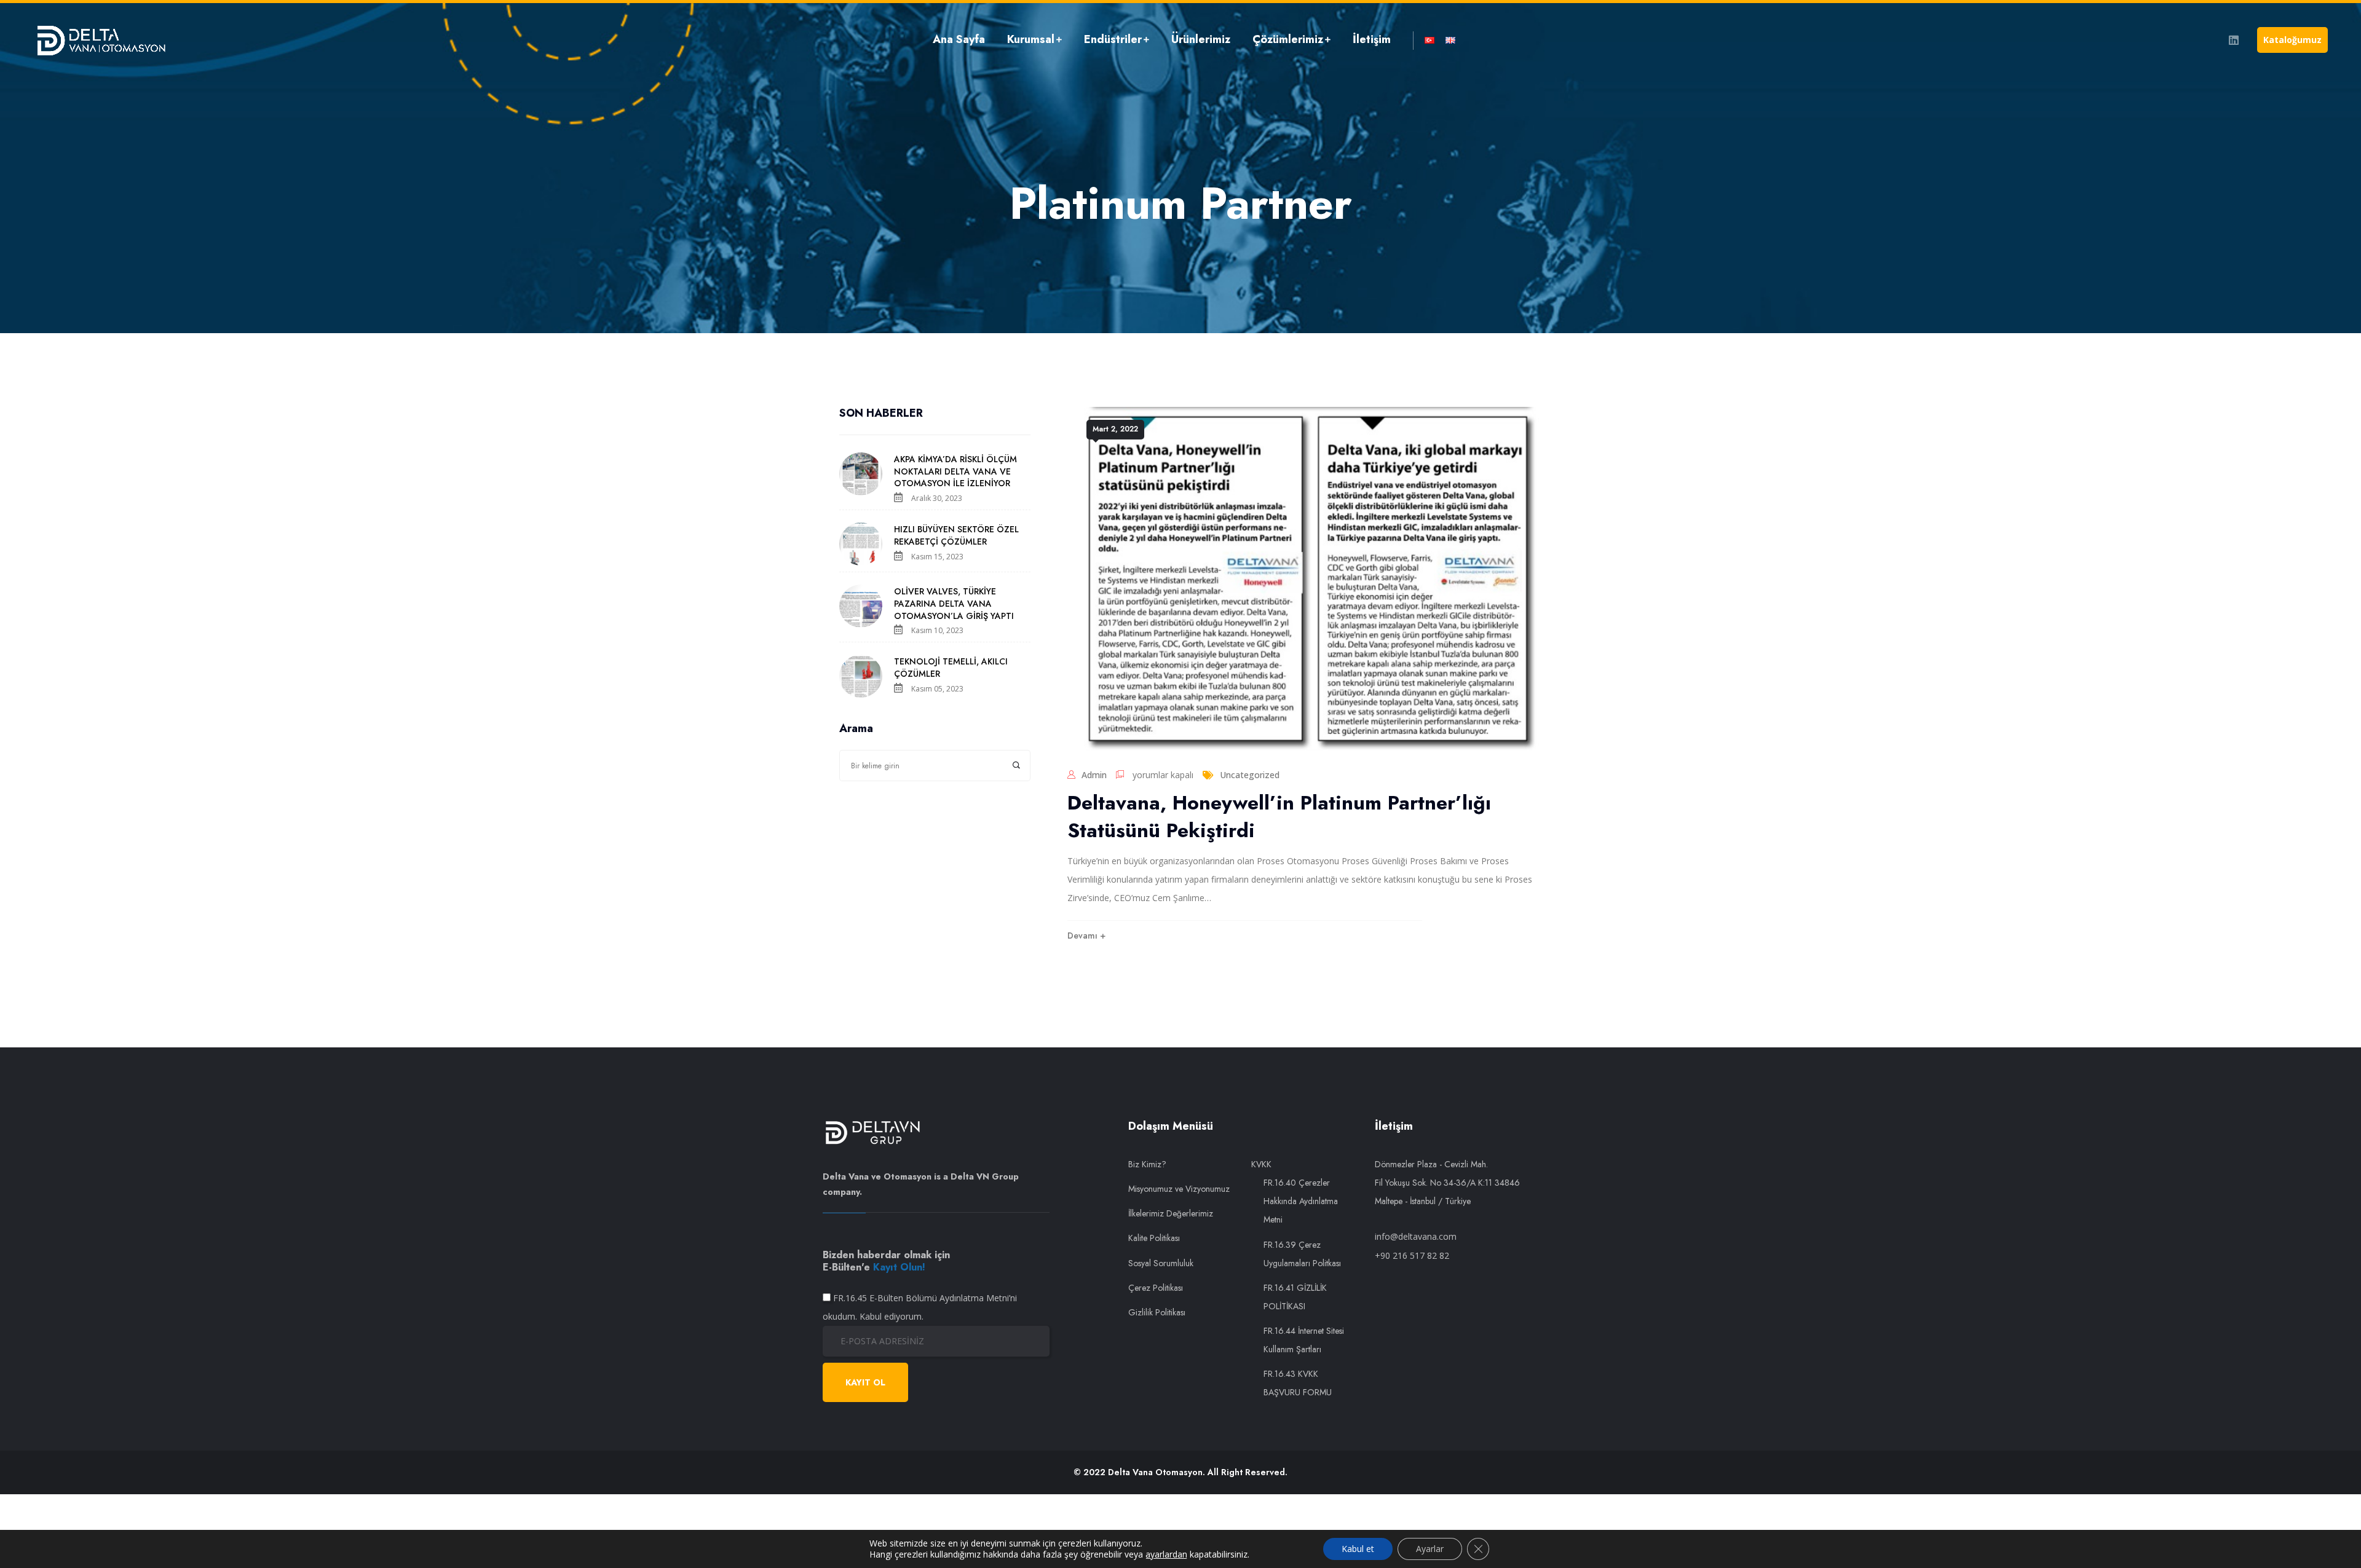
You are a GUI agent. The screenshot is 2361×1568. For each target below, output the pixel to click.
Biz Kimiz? (1147, 1164)
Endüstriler (1113, 39)
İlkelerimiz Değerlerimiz (1171, 1213)
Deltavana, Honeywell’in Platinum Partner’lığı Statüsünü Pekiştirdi (1279, 817)
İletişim (1372, 39)
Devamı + (1086, 936)
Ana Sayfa (959, 39)
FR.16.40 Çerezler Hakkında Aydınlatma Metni (1301, 1201)
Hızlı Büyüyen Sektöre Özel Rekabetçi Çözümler (956, 535)
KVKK (1261, 1164)
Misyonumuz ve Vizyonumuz (1179, 1189)
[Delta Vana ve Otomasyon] (101, 40)
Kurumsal (1031, 39)
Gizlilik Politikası (1157, 1312)
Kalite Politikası (1154, 1238)
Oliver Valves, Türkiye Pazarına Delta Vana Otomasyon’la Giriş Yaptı (954, 604)
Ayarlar (1430, 1549)
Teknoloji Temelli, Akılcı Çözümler (951, 668)
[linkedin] (2234, 40)
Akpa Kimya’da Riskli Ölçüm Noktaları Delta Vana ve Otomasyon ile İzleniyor (955, 471)
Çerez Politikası (1156, 1288)
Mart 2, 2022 (1115, 429)
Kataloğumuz (2292, 40)
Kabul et (1358, 1549)
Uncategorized (1250, 775)
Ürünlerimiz (1201, 39)
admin (1094, 775)
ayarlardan (1166, 1554)
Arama (856, 729)
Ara (1017, 766)
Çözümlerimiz (1288, 39)
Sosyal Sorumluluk (1161, 1263)
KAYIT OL (865, 1382)
